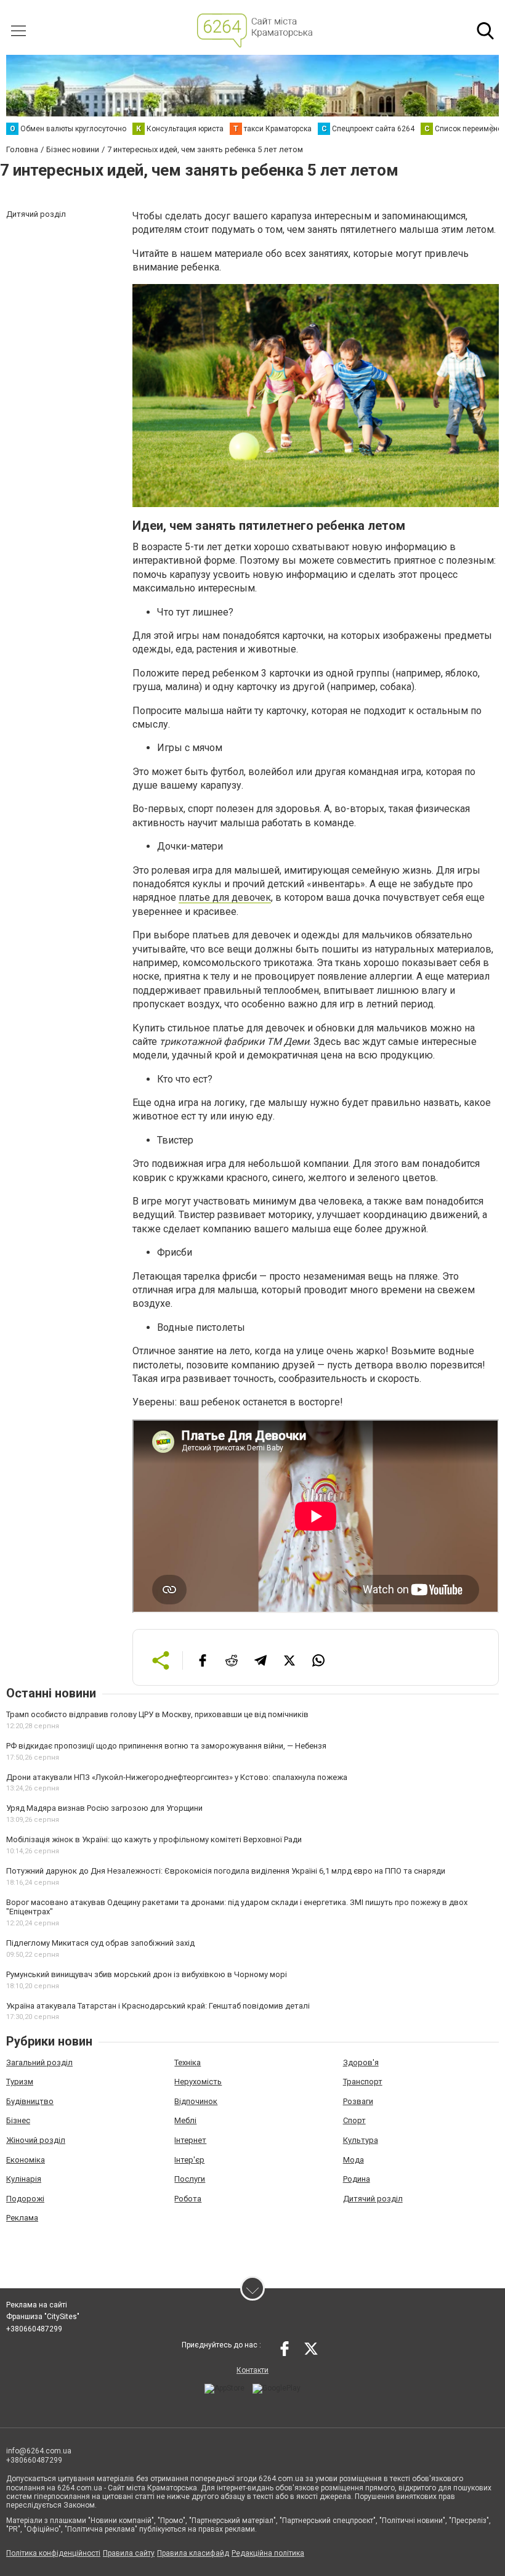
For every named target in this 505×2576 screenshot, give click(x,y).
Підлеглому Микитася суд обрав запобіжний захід (100, 1943)
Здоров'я (361, 2062)
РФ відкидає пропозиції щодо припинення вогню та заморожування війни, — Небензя (166, 1746)
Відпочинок (196, 2101)
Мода (353, 2160)
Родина (357, 2179)
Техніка (188, 2062)
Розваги (358, 2101)
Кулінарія (24, 2179)
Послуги (190, 2179)
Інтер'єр (189, 2160)
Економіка (26, 2160)
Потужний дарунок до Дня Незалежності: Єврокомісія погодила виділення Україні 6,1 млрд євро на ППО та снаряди (226, 1871)
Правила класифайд (193, 2553)
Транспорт (363, 2082)
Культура (361, 2140)
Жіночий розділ (36, 2140)
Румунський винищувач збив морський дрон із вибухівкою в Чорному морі (147, 1974)
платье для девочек (225, 897)
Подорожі (25, 2199)
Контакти (252, 2370)
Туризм (20, 2082)
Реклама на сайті (37, 2305)
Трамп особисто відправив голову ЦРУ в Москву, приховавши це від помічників (157, 1714)
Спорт (354, 2120)
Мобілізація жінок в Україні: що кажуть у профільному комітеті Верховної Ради (154, 1839)
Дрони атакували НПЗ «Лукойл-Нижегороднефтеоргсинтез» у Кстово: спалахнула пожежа (177, 1777)
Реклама (22, 2218)
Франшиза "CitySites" (43, 2317)
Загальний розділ (39, 2062)
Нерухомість (198, 2082)
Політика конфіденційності (53, 2553)
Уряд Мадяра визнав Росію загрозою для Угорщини (104, 1808)
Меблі (185, 2120)
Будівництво (30, 2101)
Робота (188, 2199)
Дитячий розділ (373, 2199)
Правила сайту (129, 2553)
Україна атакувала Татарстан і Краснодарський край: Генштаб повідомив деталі (158, 2006)
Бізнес (18, 2120)
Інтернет (190, 2140)
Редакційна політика (268, 2553)
